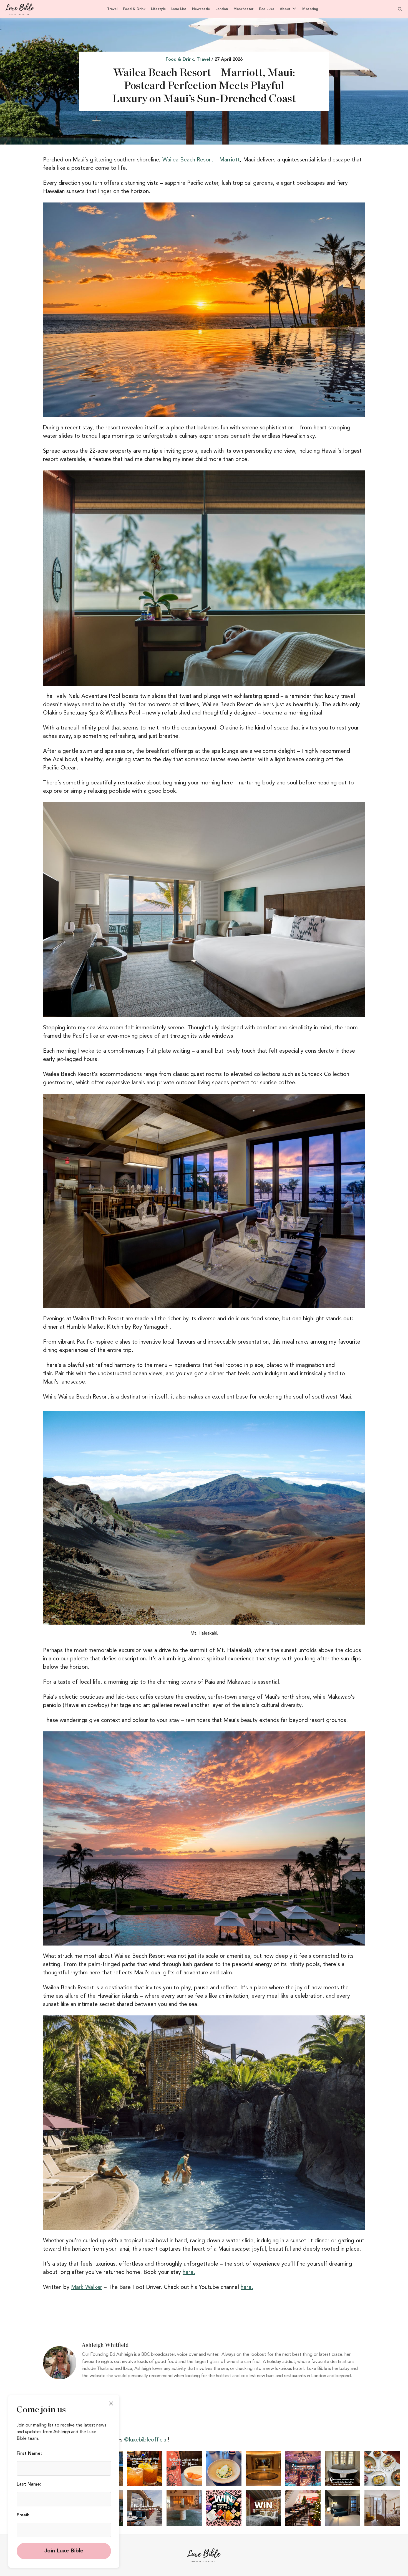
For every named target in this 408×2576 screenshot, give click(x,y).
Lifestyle (158, 9)
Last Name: (29, 2484)
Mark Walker (87, 2288)
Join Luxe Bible (64, 2551)
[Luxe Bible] (20, 9)
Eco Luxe (267, 9)
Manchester (243, 9)
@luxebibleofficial (146, 2440)
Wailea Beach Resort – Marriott (201, 160)
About (285, 9)
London (222, 9)
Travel (112, 9)
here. (189, 2273)
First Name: (29, 2454)
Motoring (310, 9)
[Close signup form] (111, 2403)
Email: (23, 2515)
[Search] (397, 9)
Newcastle (201, 9)
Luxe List (179, 9)
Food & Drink (134, 9)
